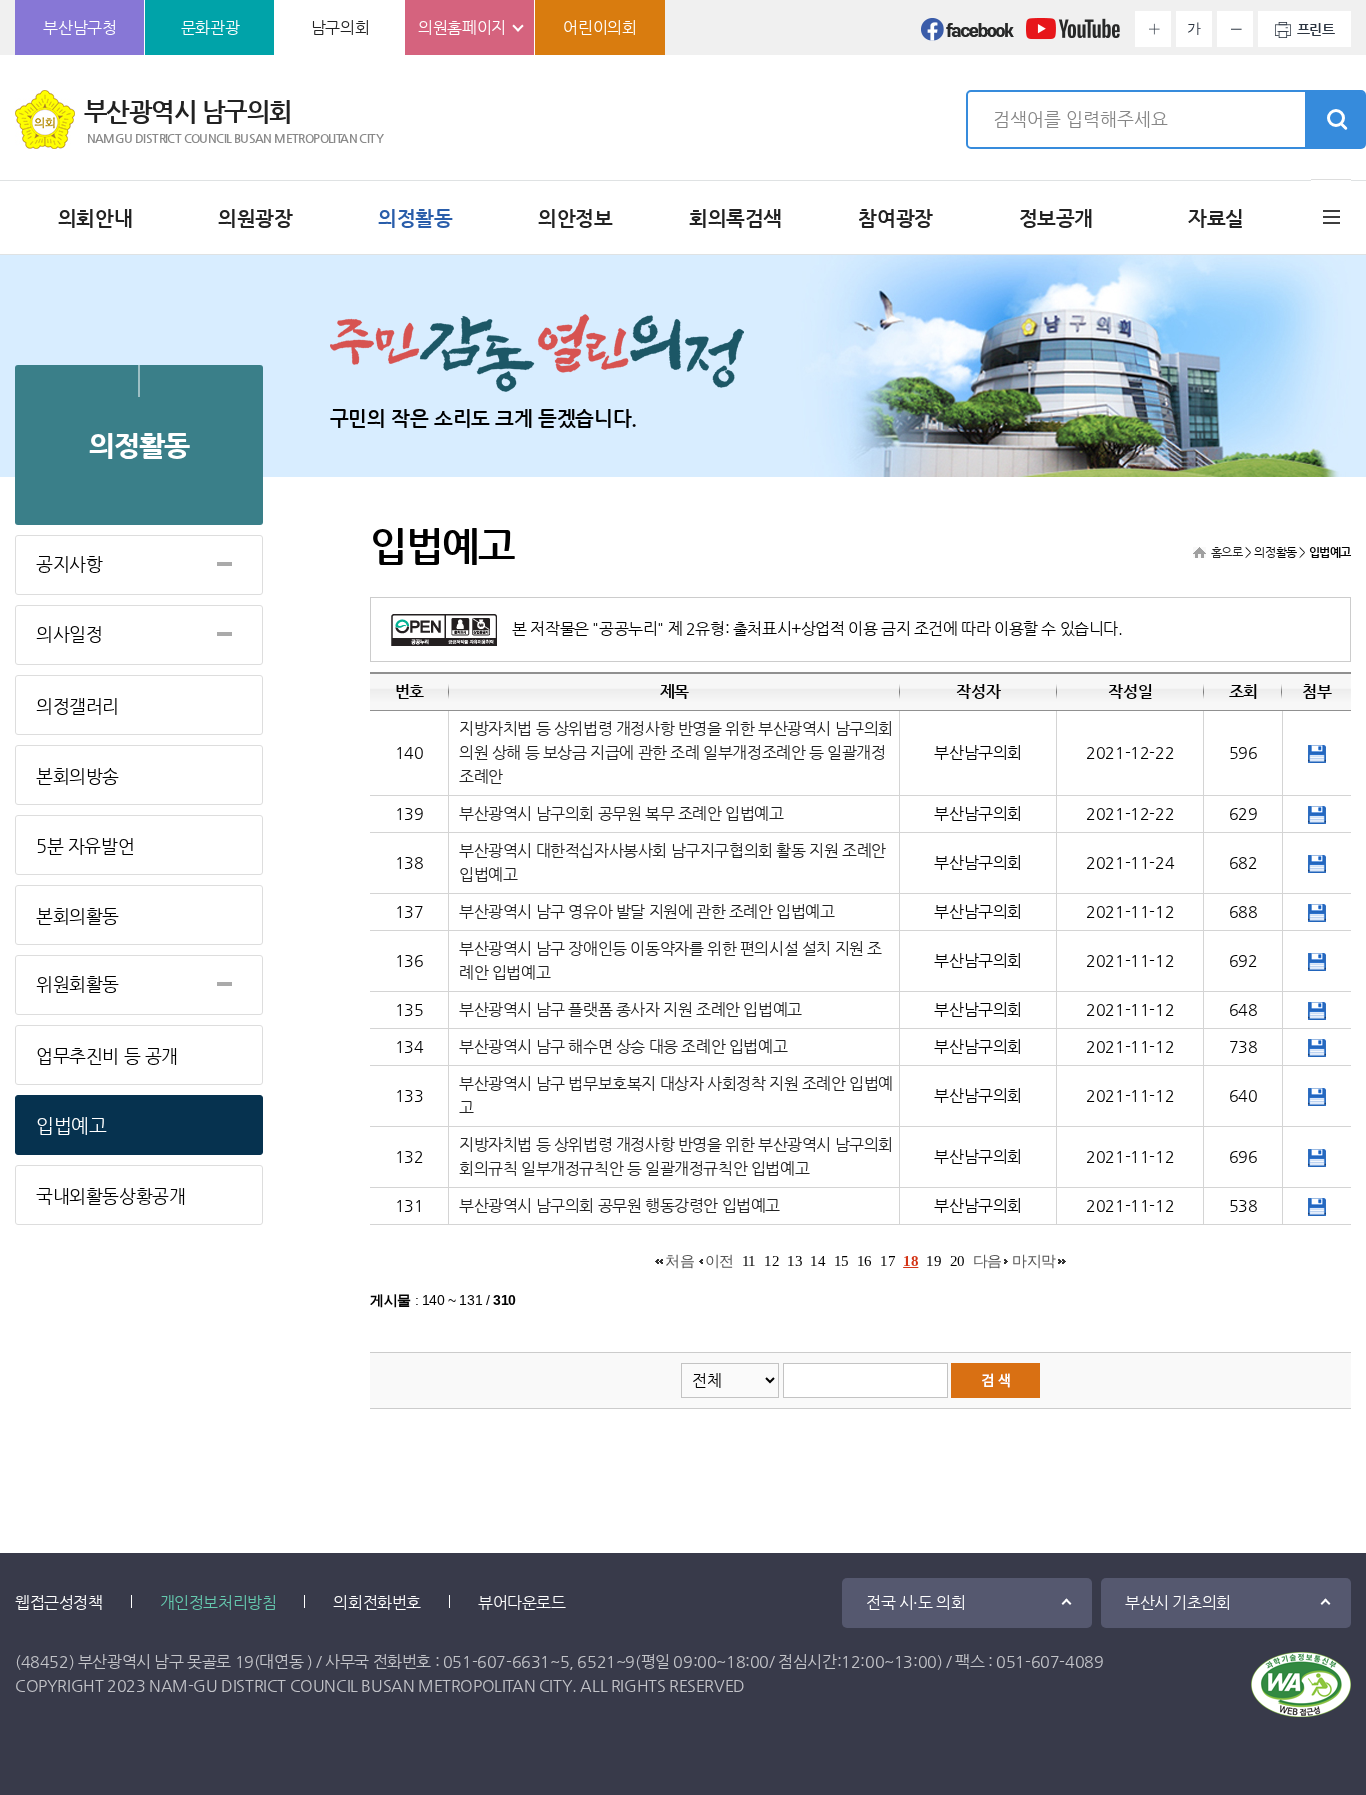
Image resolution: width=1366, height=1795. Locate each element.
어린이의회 (599, 27)
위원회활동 (77, 983)
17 (887, 1261)
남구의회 (340, 27)
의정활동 (415, 218)
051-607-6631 (496, 1661)
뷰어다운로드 (522, 1602)
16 (864, 1261)
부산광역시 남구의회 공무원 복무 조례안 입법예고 (621, 813)
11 (749, 1261)
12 (771, 1261)
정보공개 (1056, 218)
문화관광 (210, 27)
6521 (596, 1661)
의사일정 (69, 633)
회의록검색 (735, 218)
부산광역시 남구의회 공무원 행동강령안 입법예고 (619, 1205)
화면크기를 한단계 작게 (1235, 29)
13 (794, 1261)
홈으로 (1227, 552)
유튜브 (1073, 35)
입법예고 (71, 1125)
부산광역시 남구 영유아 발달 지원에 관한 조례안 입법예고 (647, 911)
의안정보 (575, 218)
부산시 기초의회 (1178, 1602)
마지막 (1034, 1261)
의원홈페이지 (462, 27)
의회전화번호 (377, 1602)
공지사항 (69, 563)
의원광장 (255, 218)
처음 (679, 1261)
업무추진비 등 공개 (107, 1055)
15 (841, 1261)
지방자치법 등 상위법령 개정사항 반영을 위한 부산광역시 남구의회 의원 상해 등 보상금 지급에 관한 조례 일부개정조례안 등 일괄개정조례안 (676, 752)
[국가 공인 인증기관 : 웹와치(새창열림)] (1301, 1684)
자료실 (1216, 218)
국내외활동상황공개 (110, 1195)
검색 (1335, 120)
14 (817, 1261)
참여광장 (895, 218)
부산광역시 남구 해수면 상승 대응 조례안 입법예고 (623, 1046)
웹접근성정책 (59, 1602)
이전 (719, 1261)
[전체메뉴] (1331, 216)
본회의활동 (77, 915)
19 (933, 1261)
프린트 (1316, 29)
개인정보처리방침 (218, 1602)
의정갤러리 (77, 705)
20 (957, 1261)
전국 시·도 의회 (915, 1602)
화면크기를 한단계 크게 (1153, 29)
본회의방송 (77, 775)
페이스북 (968, 35)
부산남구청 (79, 27)
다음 (987, 1261)
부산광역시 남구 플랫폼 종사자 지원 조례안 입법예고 (630, 1009)
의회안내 (95, 218)
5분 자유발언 (85, 845)
